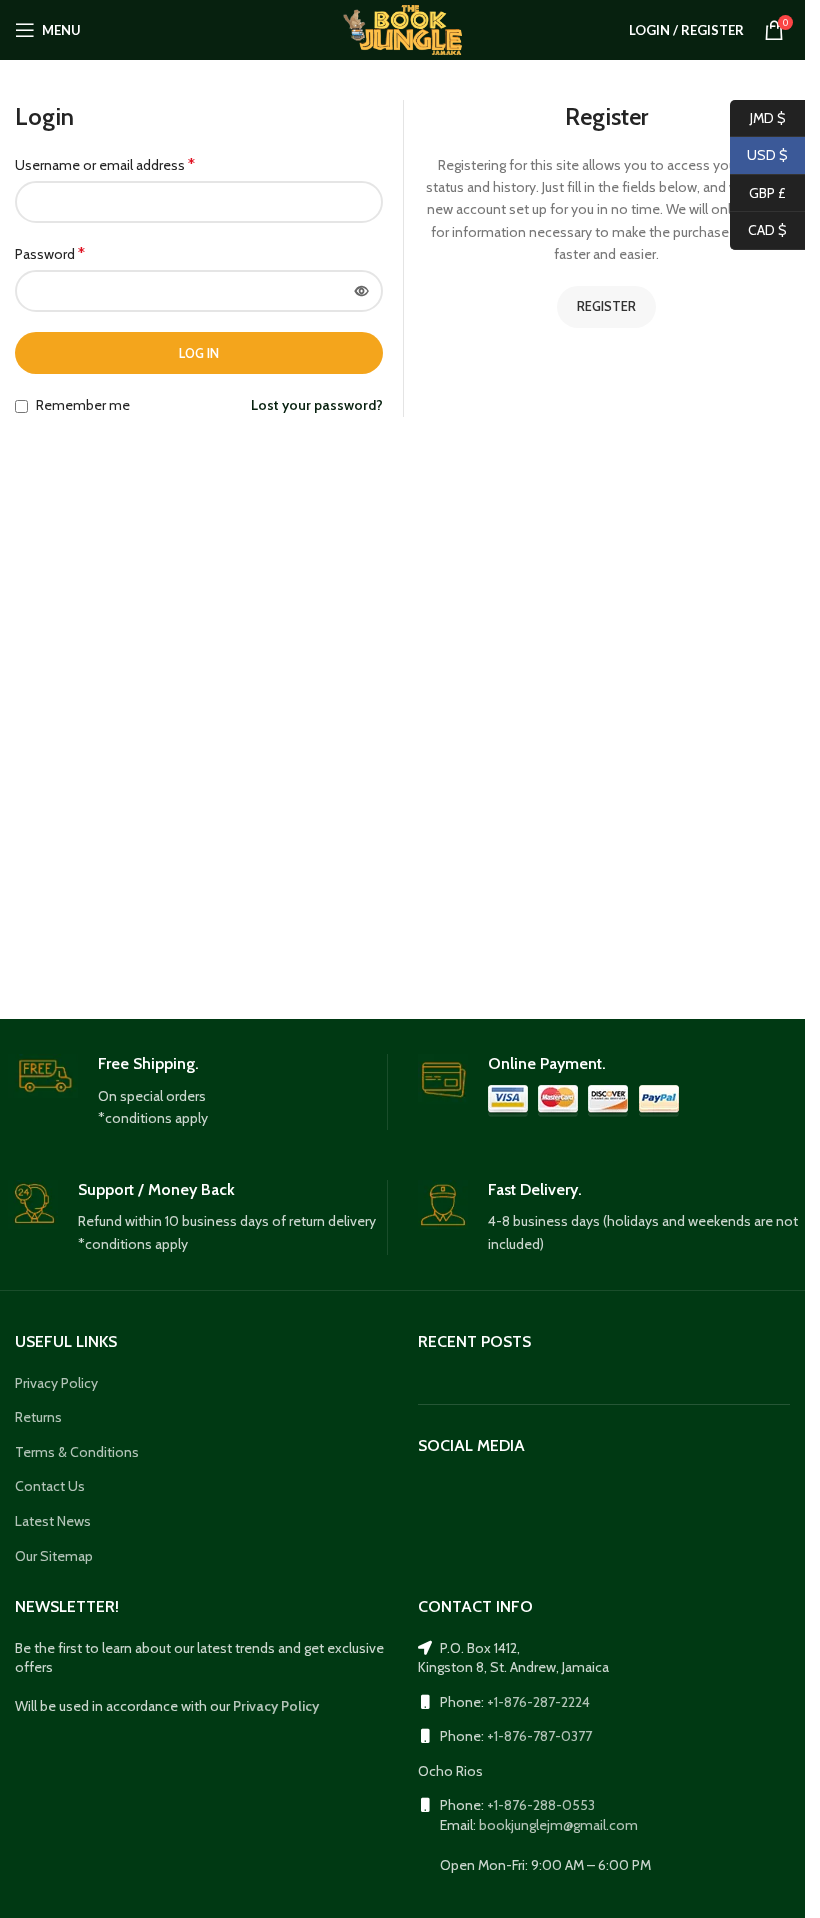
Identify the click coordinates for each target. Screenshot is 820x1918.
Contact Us (50, 1486)
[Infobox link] (197, 1092)
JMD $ (758, 117)
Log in (199, 353)
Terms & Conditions (77, 1452)
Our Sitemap (54, 1556)
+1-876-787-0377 (539, 1736)
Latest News (53, 1521)
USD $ (759, 155)
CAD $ (758, 230)
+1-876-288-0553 (541, 1805)
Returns (38, 1417)
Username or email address (105, 164)
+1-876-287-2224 (538, 1702)
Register (606, 306)
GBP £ (758, 192)
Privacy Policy (56, 1383)
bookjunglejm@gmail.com (558, 1825)
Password (50, 253)
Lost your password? (317, 405)
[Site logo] (402, 28)
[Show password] (362, 291)
